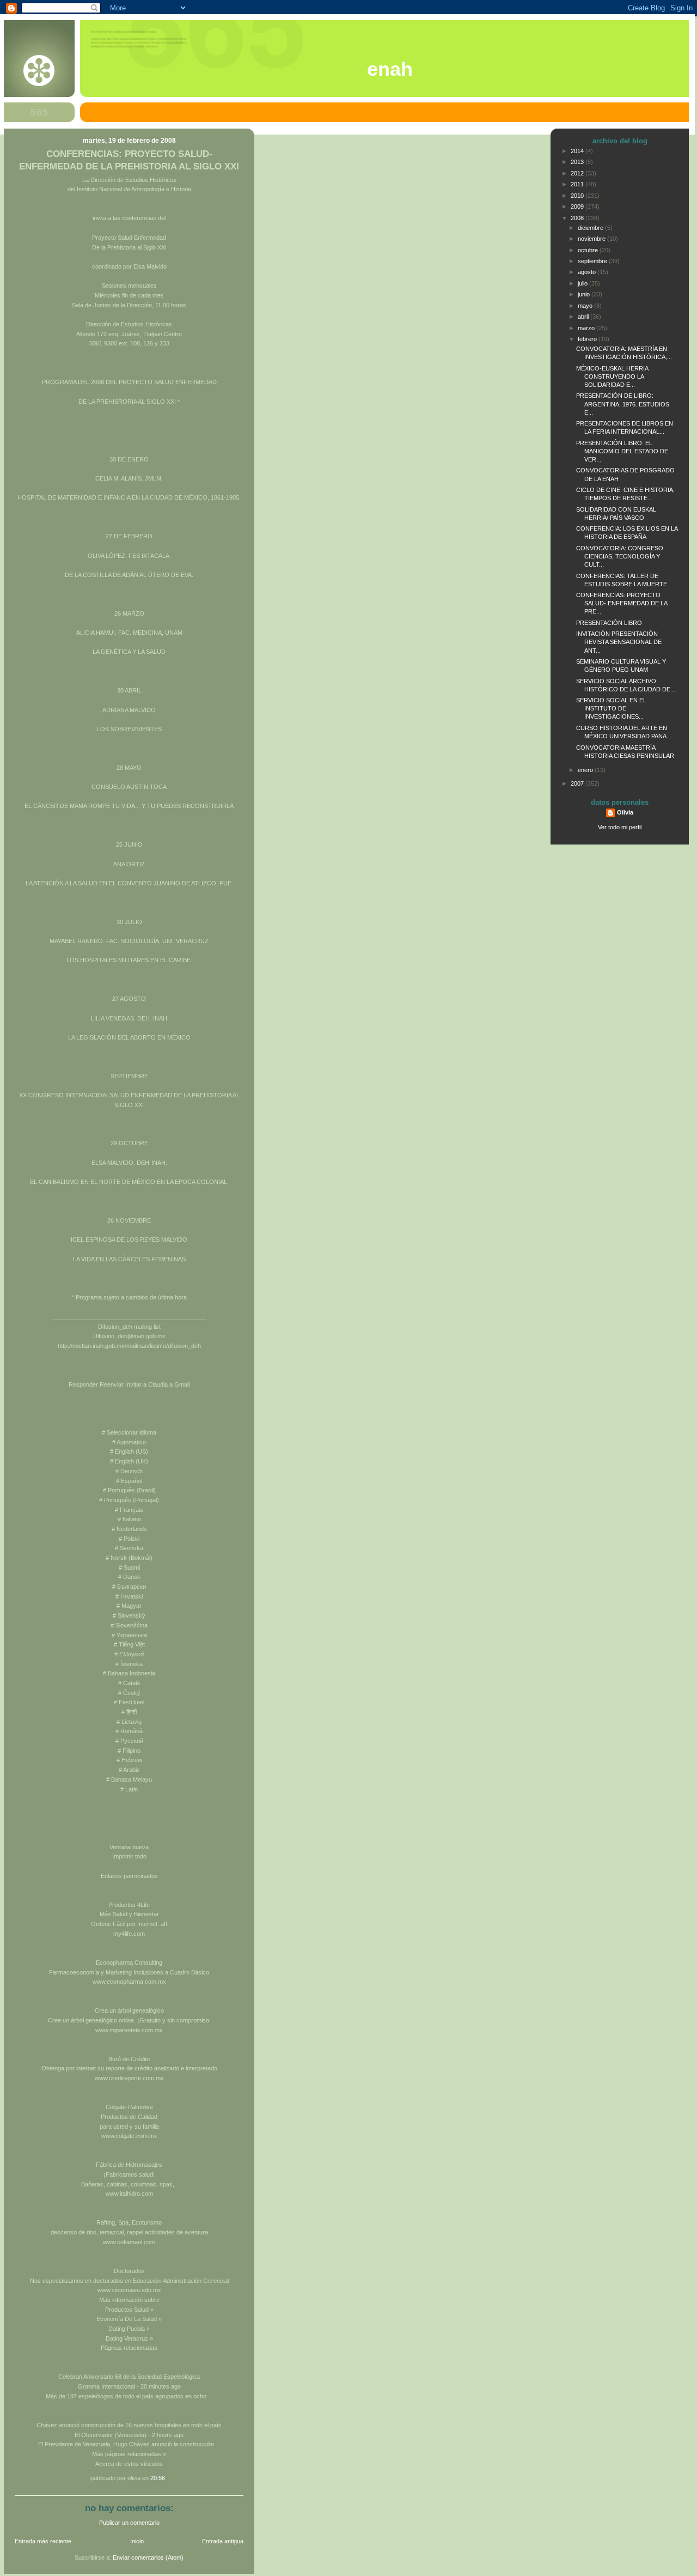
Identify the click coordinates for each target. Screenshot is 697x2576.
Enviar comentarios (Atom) (148, 2557)
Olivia (625, 812)
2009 (578, 206)
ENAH (390, 69)
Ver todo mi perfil (620, 827)
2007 (578, 783)
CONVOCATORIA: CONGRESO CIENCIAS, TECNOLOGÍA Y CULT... (620, 556)
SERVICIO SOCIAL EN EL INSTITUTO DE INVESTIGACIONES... (611, 708)
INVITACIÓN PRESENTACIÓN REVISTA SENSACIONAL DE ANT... (619, 642)
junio (585, 294)
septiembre (593, 261)
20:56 (158, 2478)
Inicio (137, 2541)
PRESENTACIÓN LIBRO (609, 623)
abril (584, 317)
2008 (578, 218)
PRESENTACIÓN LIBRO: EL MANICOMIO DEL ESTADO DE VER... (622, 451)
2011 (578, 184)
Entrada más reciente (43, 2541)
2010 (578, 196)
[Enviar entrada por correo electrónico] (167, 2478)
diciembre (591, 228)
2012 (578, 173)
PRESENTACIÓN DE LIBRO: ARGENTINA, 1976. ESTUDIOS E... (623, 404)
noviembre (592, 239)
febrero (588, 339)
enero (586, 770)
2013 (578, 162)
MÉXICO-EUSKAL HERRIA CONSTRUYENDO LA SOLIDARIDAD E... (612, 376)
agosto (588, 272)
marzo (587, 328)
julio (583, 283)
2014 (578, 151)
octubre (589, 250)
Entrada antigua (223, 2541)
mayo (586, 306)
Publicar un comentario (129, 2523)
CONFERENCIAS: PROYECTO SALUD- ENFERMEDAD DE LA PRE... (622, 603)
